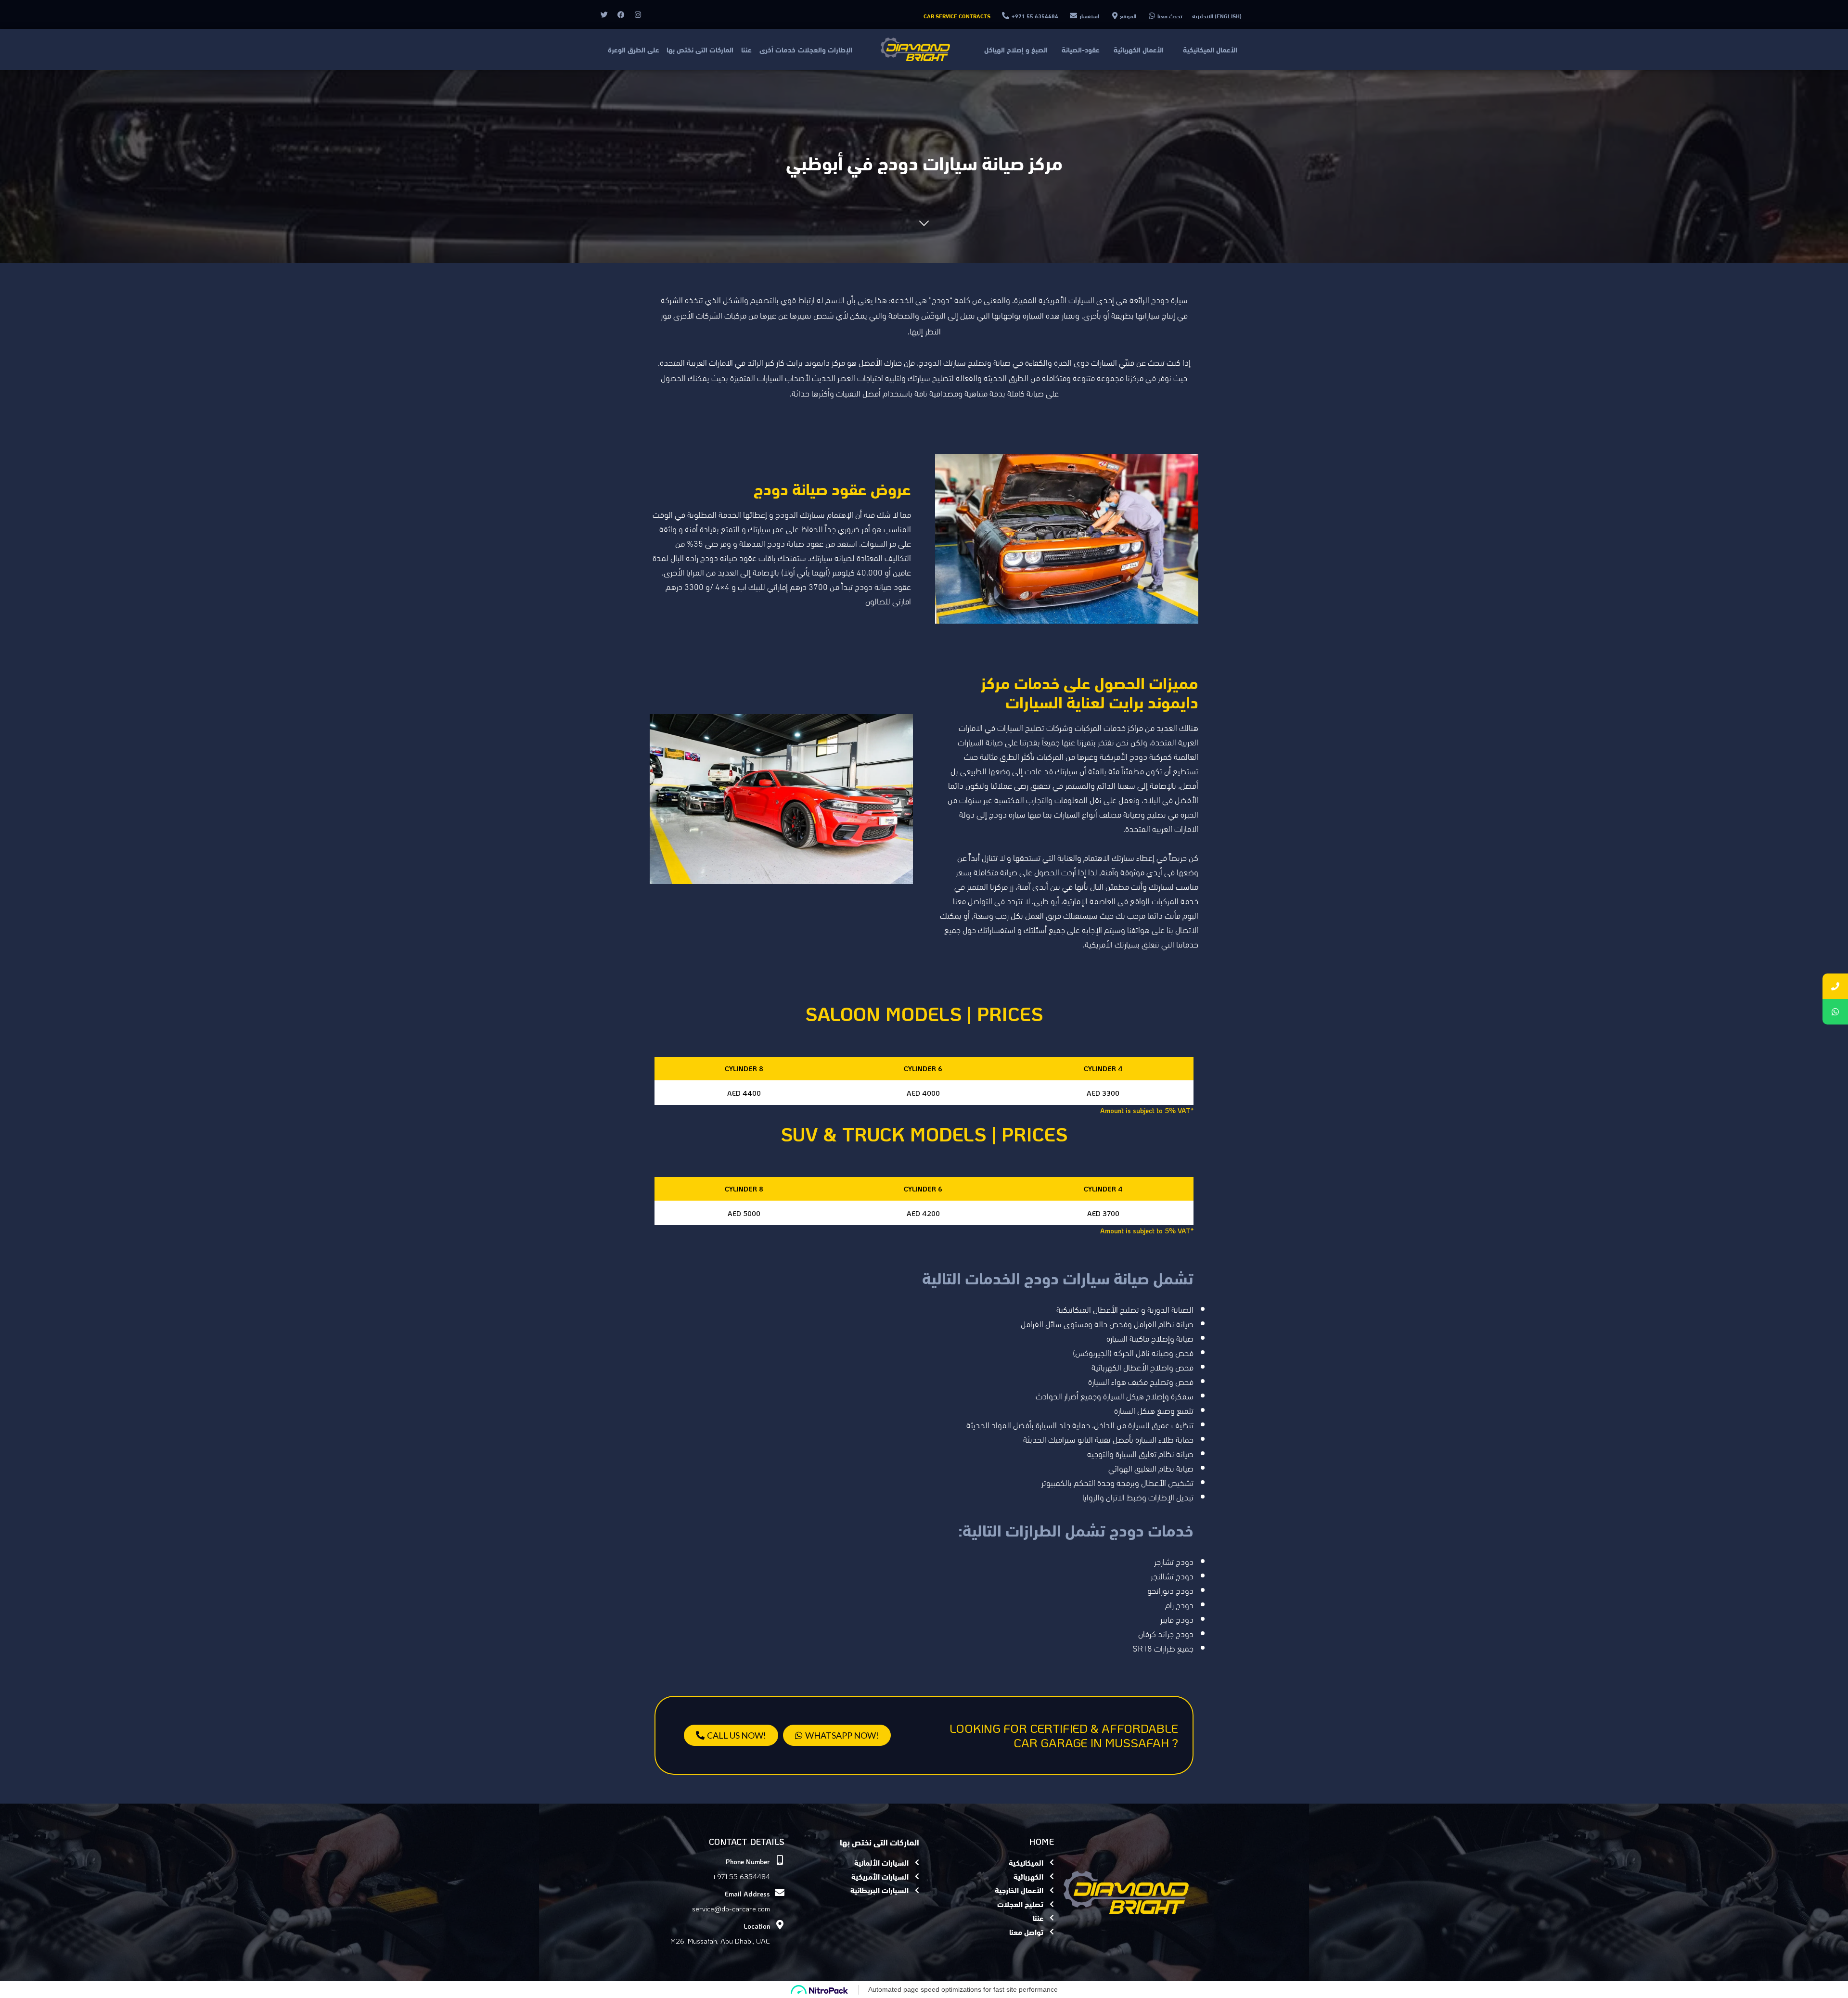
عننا (746, 49)
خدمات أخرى (777, 49)
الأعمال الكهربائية (1139, 49)
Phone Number (748, 1862)
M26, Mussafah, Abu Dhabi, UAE (720, 1941)
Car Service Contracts (957, 16)
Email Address (747, 1894)
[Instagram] (638, 14)
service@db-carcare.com (731, 1908)
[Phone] (1835, 986)
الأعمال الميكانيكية (1210, 49)
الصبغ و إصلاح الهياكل (1016, 49)
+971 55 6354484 (741, 1876)
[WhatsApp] (1835, 1012)
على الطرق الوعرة (634, 49)
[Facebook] (621, 14)
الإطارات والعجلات (825, 49)
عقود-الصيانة (1081, 49)
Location (757, 1926)
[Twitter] (604, 14)
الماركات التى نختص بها (700, 49)
